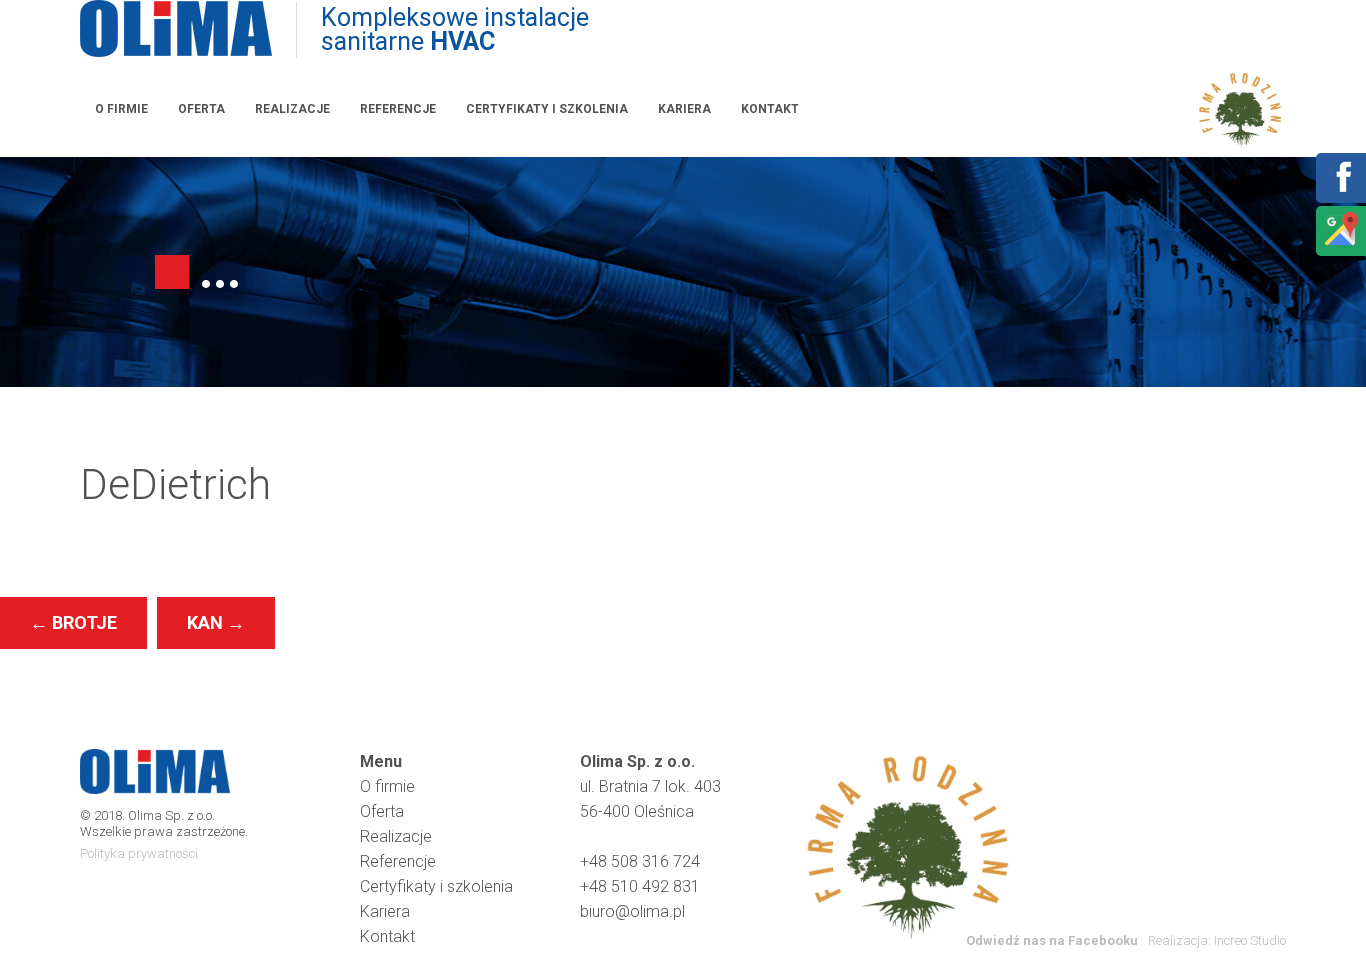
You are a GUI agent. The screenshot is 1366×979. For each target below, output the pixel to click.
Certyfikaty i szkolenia (547, 109)
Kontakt (770, 109)
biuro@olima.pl (632, 911)
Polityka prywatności (139, 853)
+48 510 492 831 (640, 886)
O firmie (121, 109)
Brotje (73, 622)
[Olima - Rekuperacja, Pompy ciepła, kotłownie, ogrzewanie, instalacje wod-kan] (176, 30)
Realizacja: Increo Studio (1217, 940)
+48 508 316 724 (640, 861)
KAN (216, 622)
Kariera (684, 109)
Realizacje (292, 109)
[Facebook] (1340, 190)
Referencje (398, 109)
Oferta (201, 109)
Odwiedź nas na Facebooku (1052, 940)
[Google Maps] (1340, 243)
